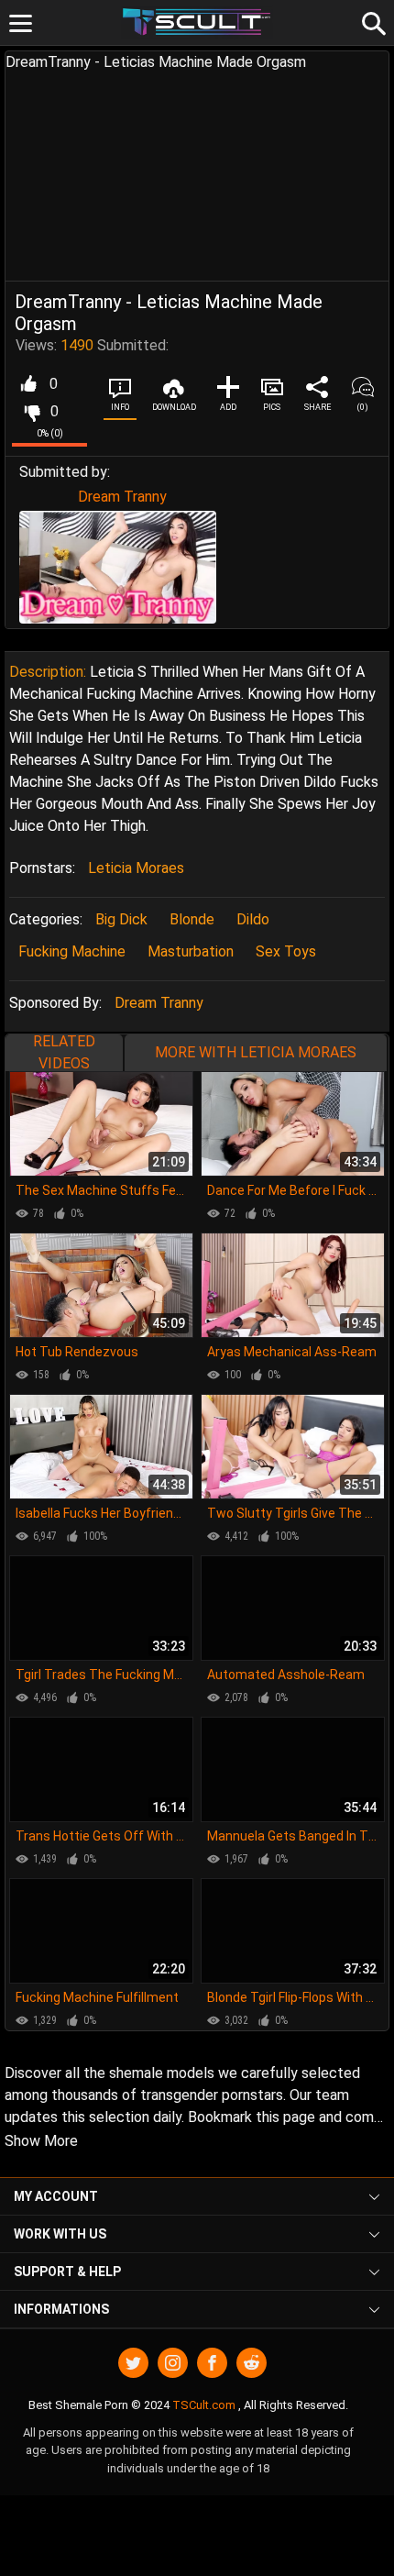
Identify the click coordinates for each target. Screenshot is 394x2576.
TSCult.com (204, 2405)
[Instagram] (173, 2363)
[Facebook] (212, 2363)
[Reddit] (252, 2363)
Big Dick (121, 919)
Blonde (192, 919)
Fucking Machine (72, 951)
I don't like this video (32, 412)
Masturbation (191, 951)
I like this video (28, 384)
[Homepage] (197, 22)
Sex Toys (286, 951)
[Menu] (21, 23)
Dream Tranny (122, 497)
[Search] (371, 21)
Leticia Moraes (136, 868)
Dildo (253, 919)
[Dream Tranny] (118, 567)
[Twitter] (133, 2363)
